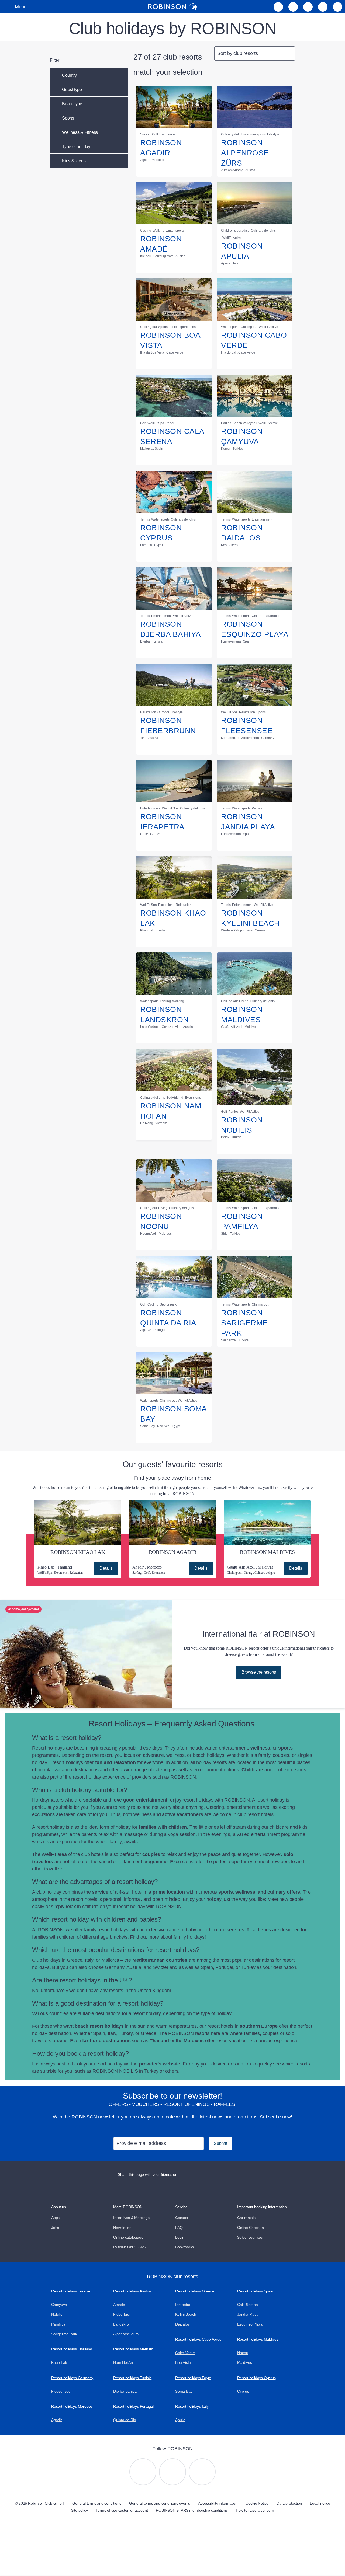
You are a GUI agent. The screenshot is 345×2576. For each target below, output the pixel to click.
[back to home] (172, 7)
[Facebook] (202, 2472)
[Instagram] (143, 2472)
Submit (220, 2143)
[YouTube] (172, 2472)
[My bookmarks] (278, 7)
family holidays (189, 1937)
